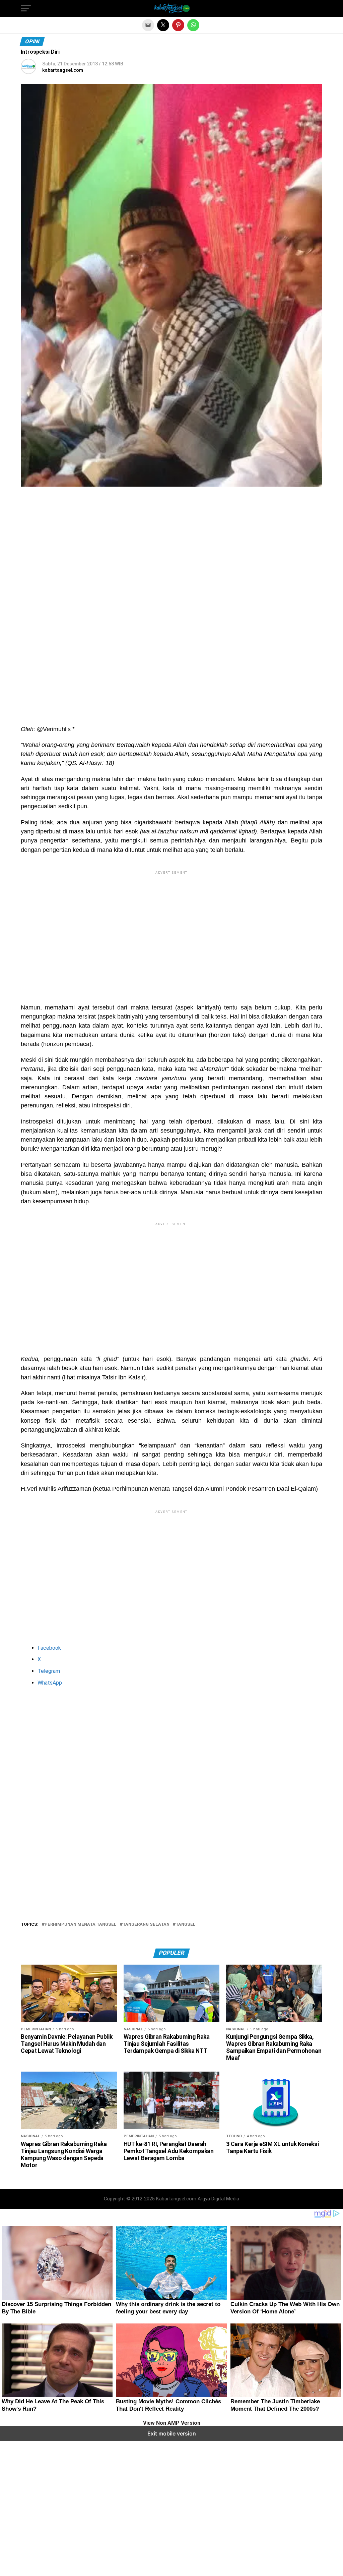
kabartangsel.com (63, 70)
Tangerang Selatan (146, 1925)
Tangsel (186, 1925)
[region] (171, 553)
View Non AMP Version (172, 2423)
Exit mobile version (172, 2433)
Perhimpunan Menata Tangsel (81, 1925)
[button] (26, 8)
